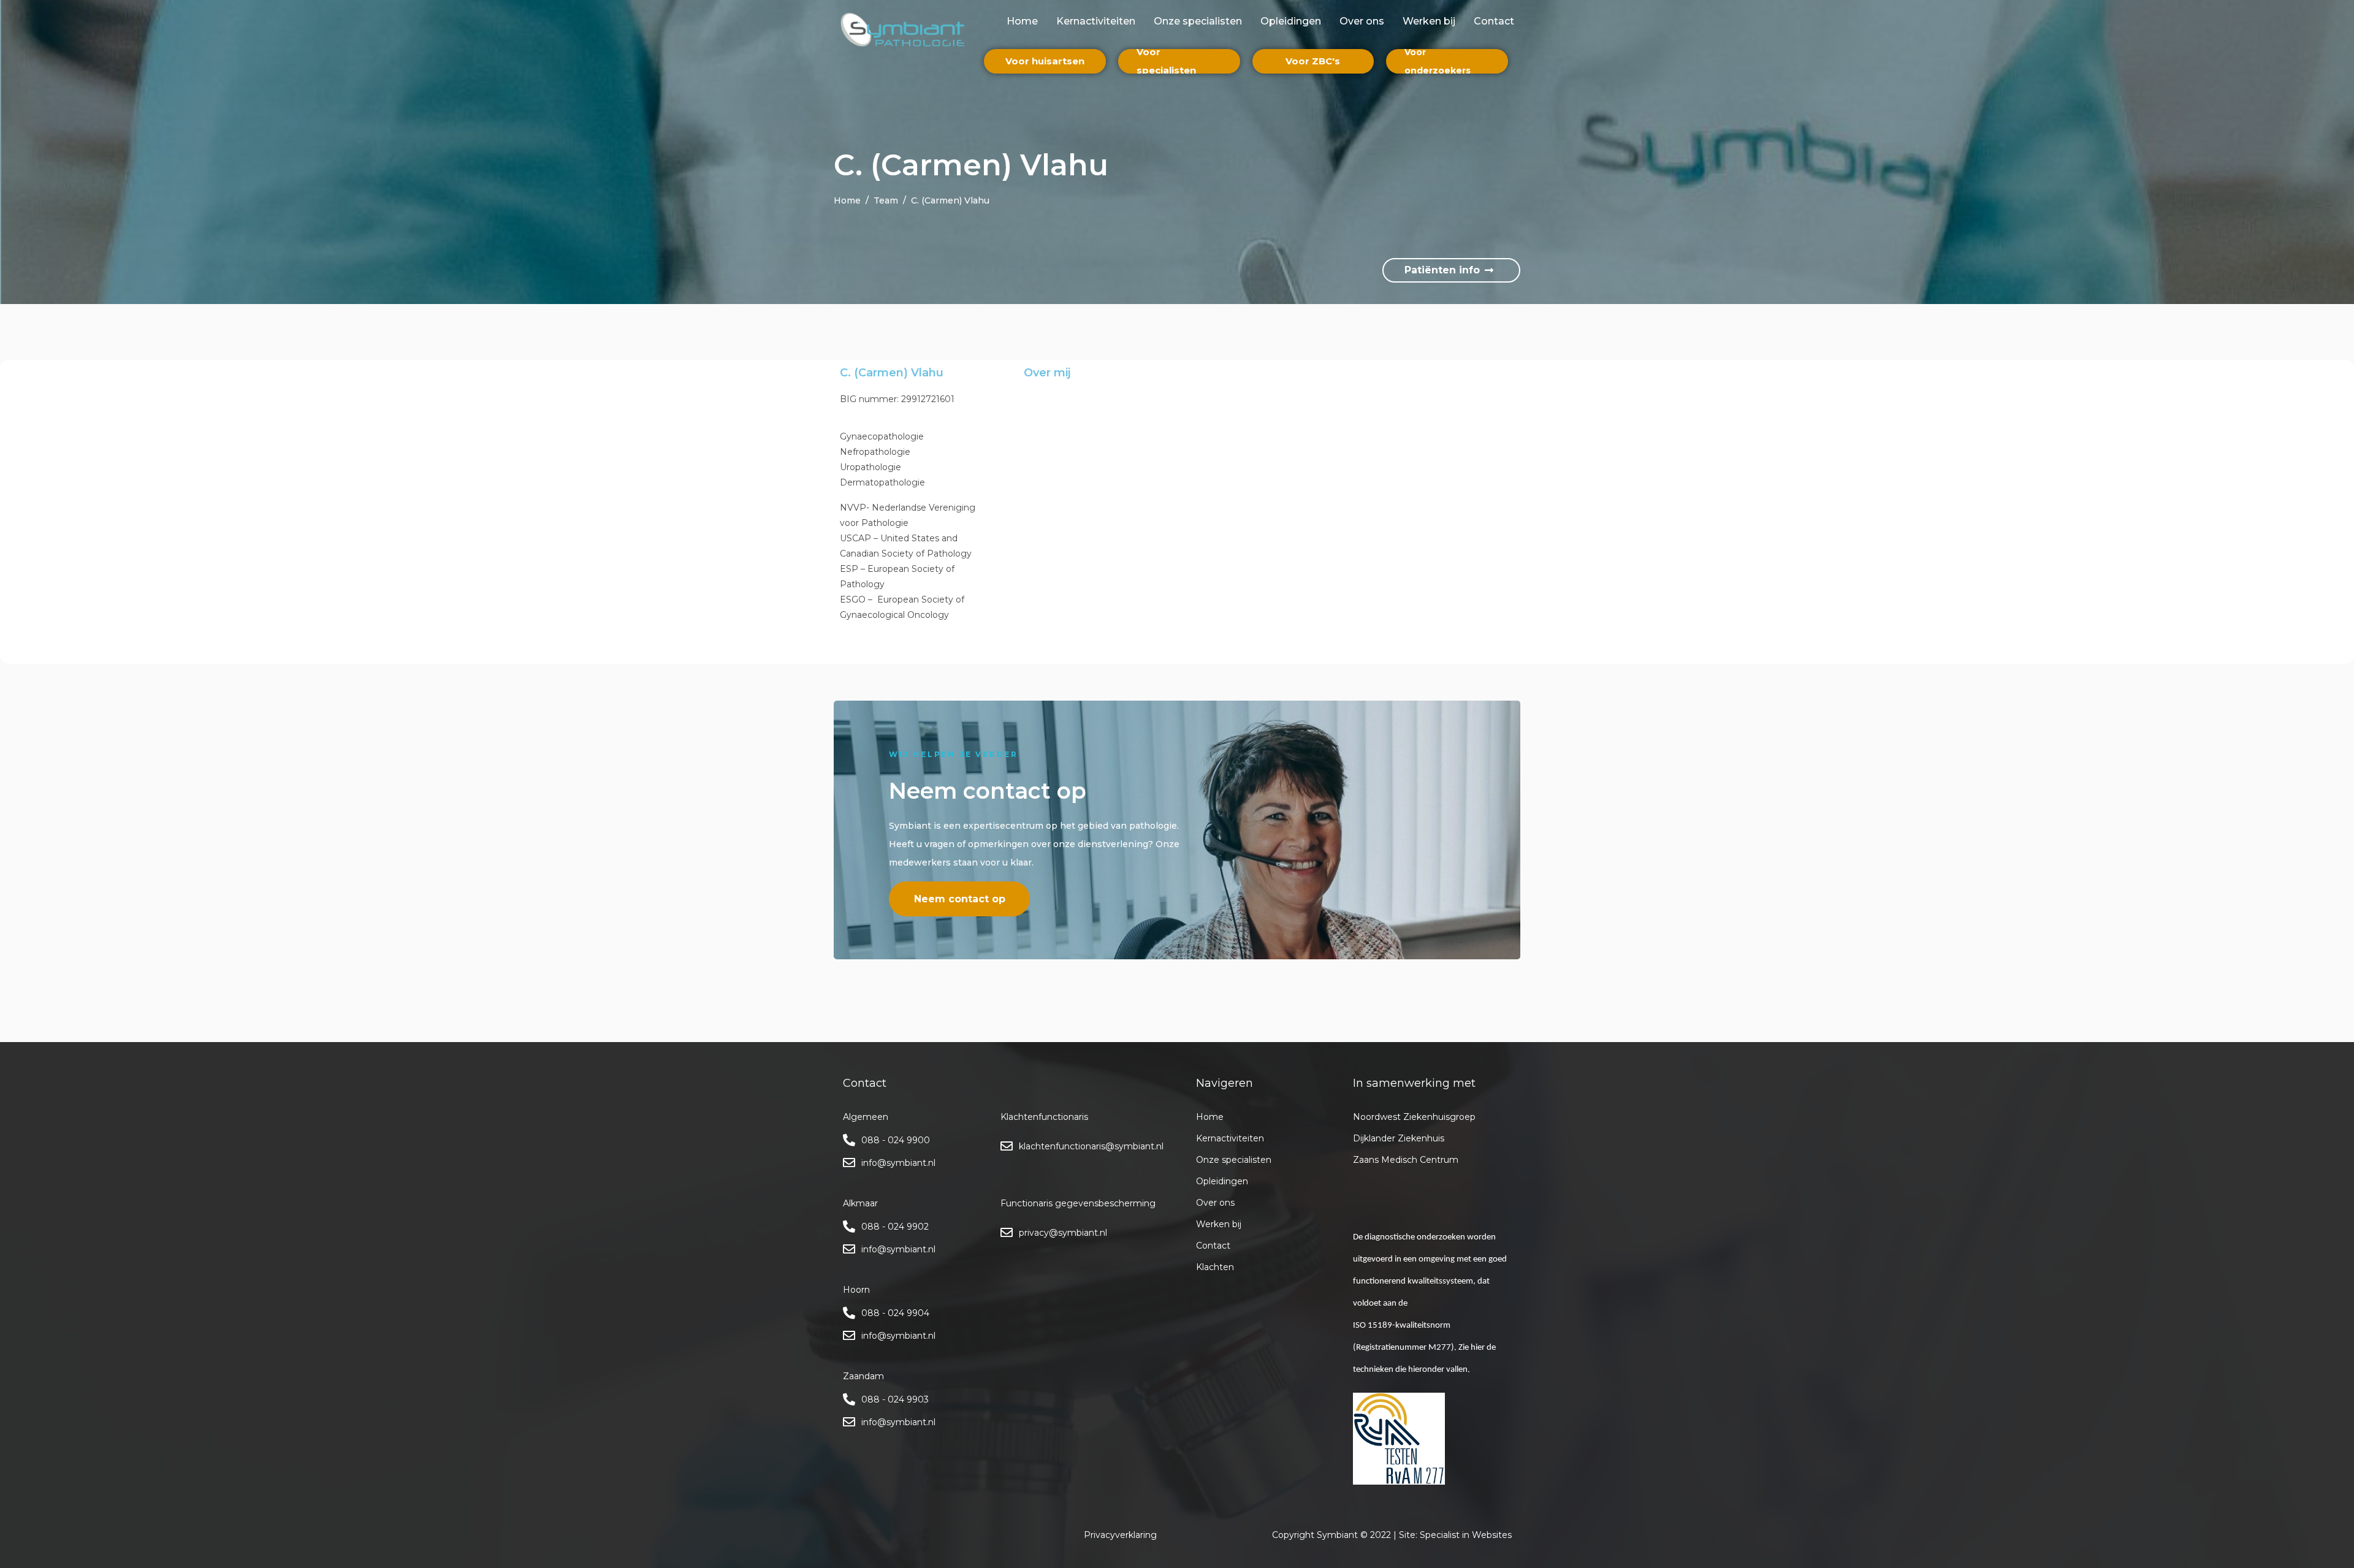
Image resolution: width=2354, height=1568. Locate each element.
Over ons (1362, 21)
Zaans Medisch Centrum (1406, 1160)
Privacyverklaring (1120, 1535)
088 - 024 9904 (895, 1313)
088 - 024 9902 (895, 1227)
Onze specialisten (1198, 21)
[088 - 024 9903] (849, 1399)
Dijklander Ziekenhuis (1399, 1138)
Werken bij (1429, 21)
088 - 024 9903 (895, 1399)
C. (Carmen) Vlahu (892, 373)
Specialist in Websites (1466, 1535)
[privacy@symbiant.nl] (1007, 1233)
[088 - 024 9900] (849, 1140)
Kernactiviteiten (1096, 21)
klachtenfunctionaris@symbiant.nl (1091, 1146)
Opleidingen (1291, 21)
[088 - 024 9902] (849, 1227)
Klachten (1215, 1267)
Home (1022, 21)
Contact (1494, 21)
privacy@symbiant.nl (1063, 1233)
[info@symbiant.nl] (849, 1163)
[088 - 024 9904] (849, 1313)
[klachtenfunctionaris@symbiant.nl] (1007, 1146)
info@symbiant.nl (898, 1163)
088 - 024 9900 (896, 1140)
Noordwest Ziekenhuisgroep (1414, 1117)
